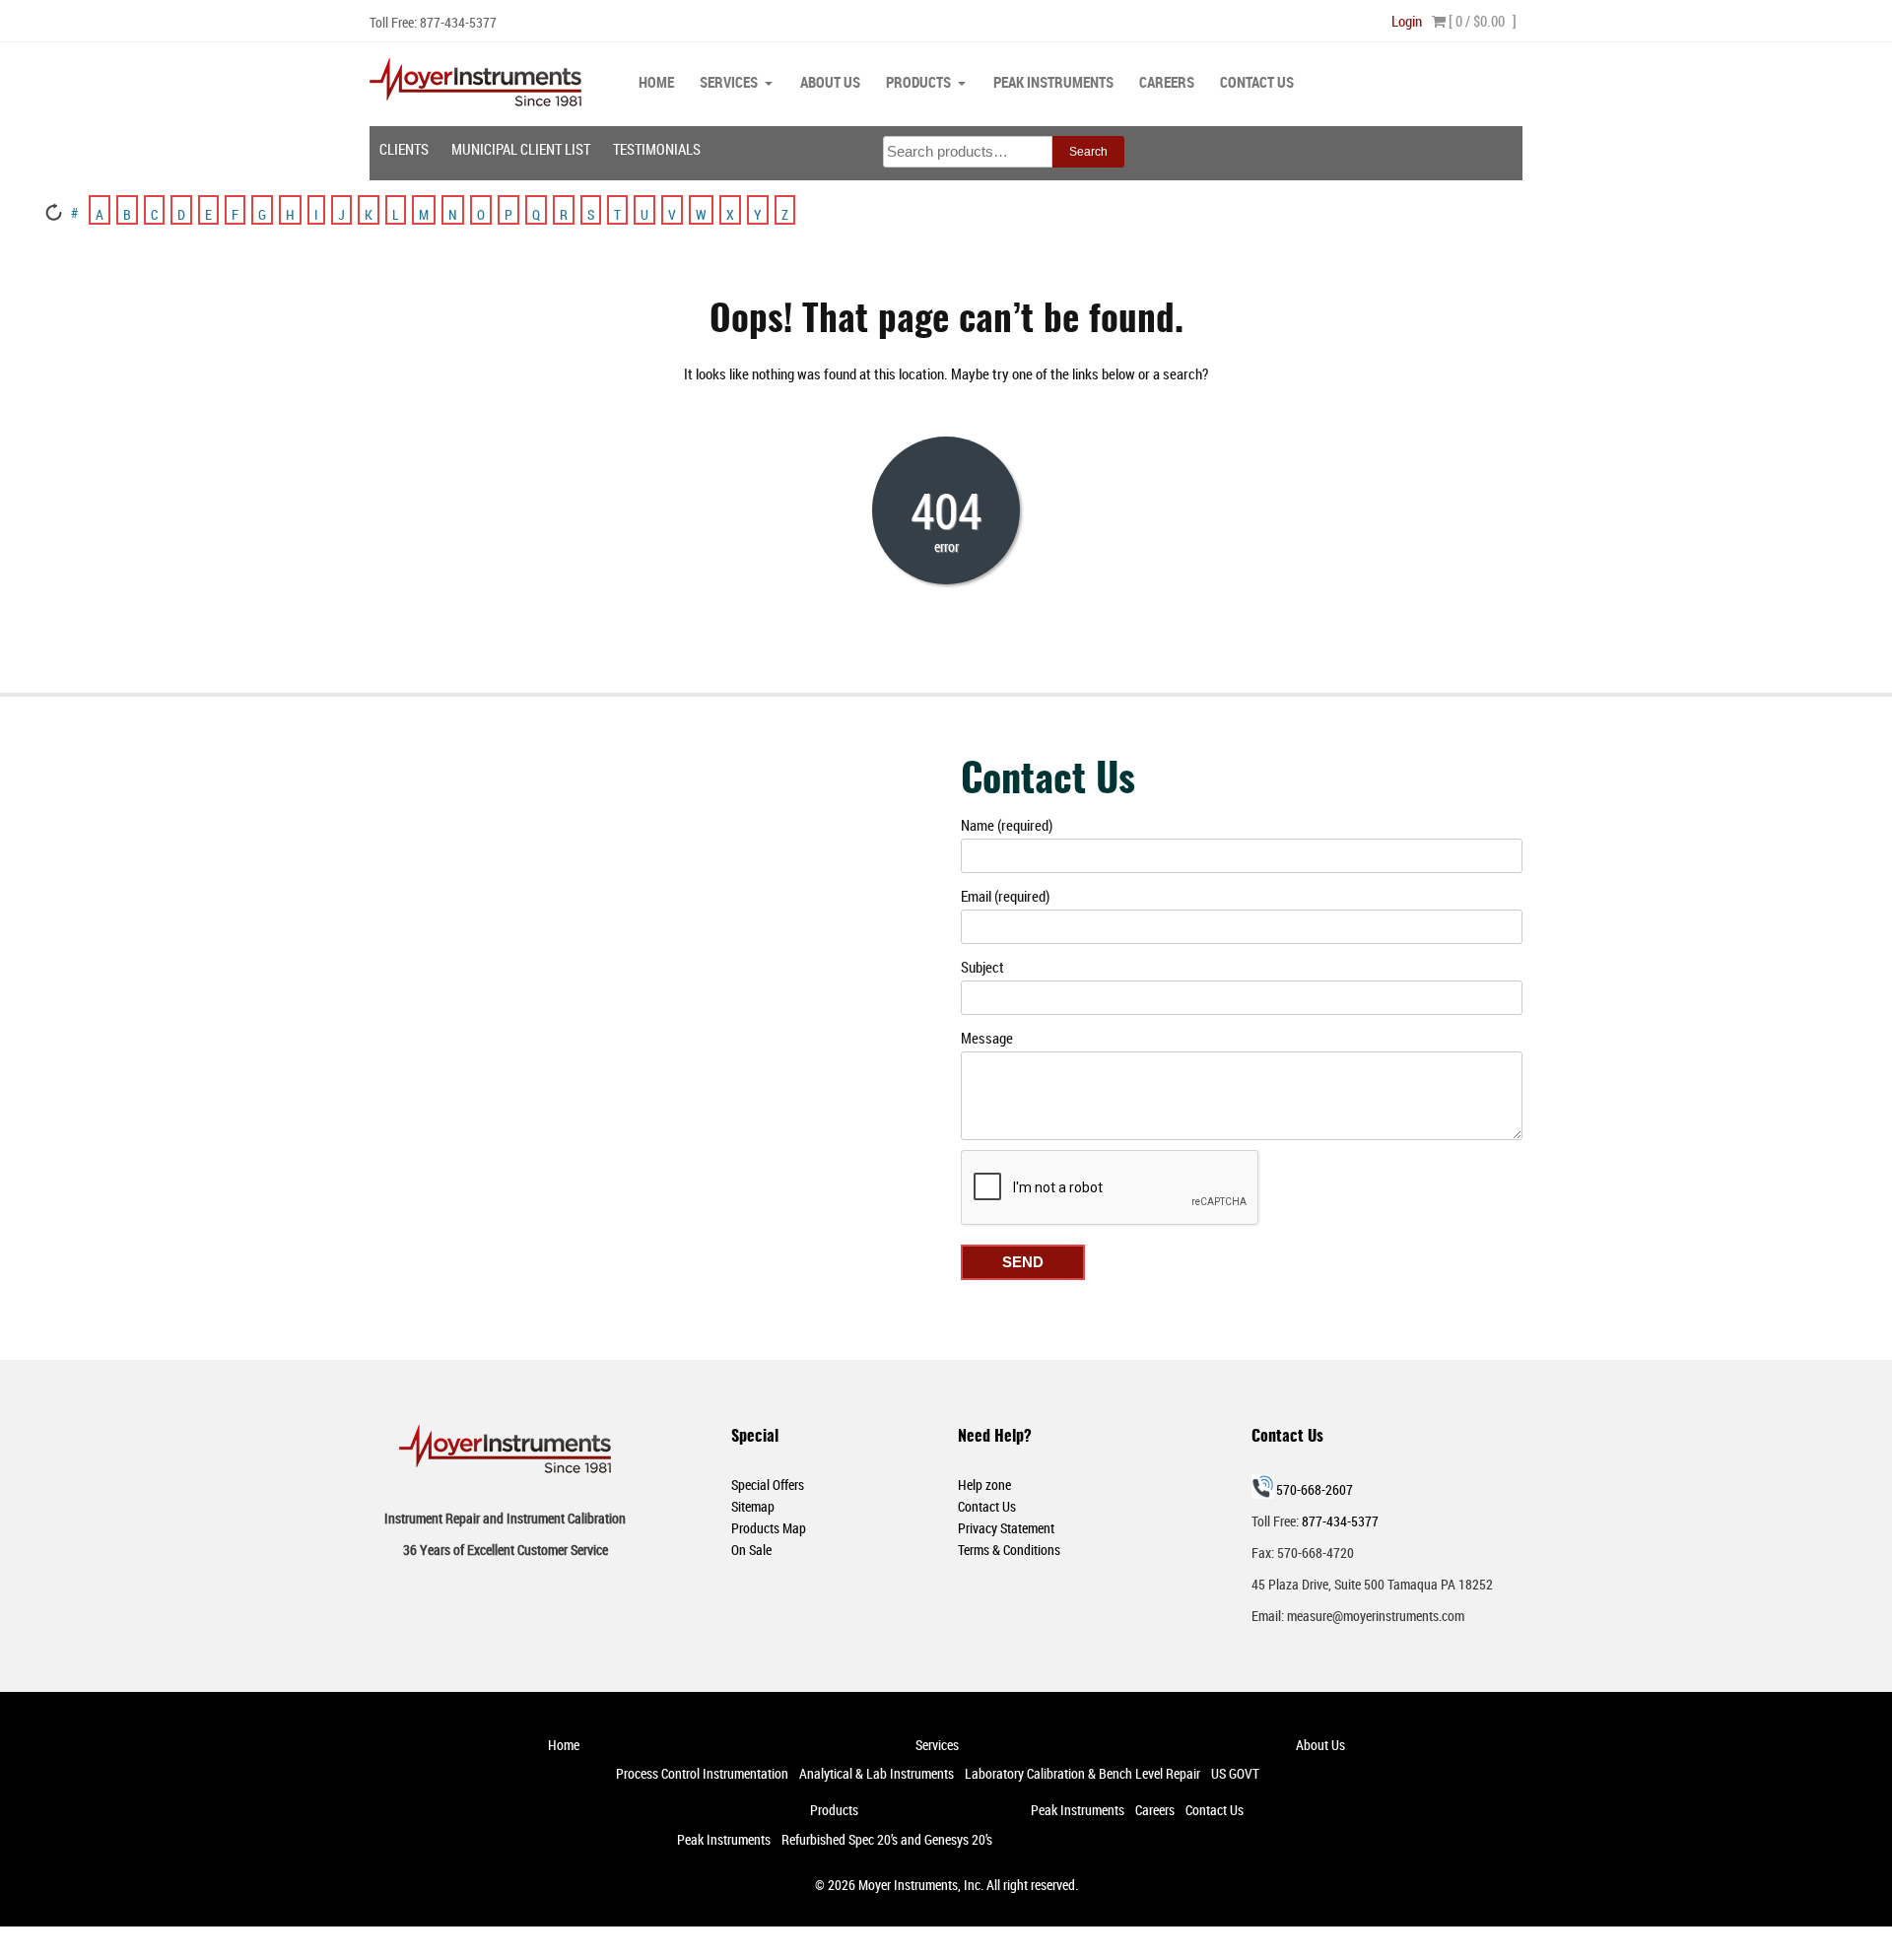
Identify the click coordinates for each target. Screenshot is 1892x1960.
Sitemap (753, 1506)
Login (1407, 21)
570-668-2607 (1315, 1489)
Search (1088, 152)
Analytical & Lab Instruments (877, 1773)
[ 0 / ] (1481, 21)
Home (656, 82)
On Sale (751, 1550)
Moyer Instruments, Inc (919, 1885)
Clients (404, 149)
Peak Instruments (1053, 82)
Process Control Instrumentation (702, 1773)
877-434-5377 (458, 22)
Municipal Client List (521, 149)
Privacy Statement (1006, 1528)
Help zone (984, 1485)
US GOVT (1235, 1773)
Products (918, 82)
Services (729, 82)
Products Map (769, 1528)
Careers (1167, 82)
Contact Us (1257, 82)
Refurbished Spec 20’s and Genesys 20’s (887, 1839)
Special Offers (768, 1485)
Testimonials (657, 149)
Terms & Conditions (1009, 1550)
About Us (830, 82)
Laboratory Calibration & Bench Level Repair (1082, 1773)
